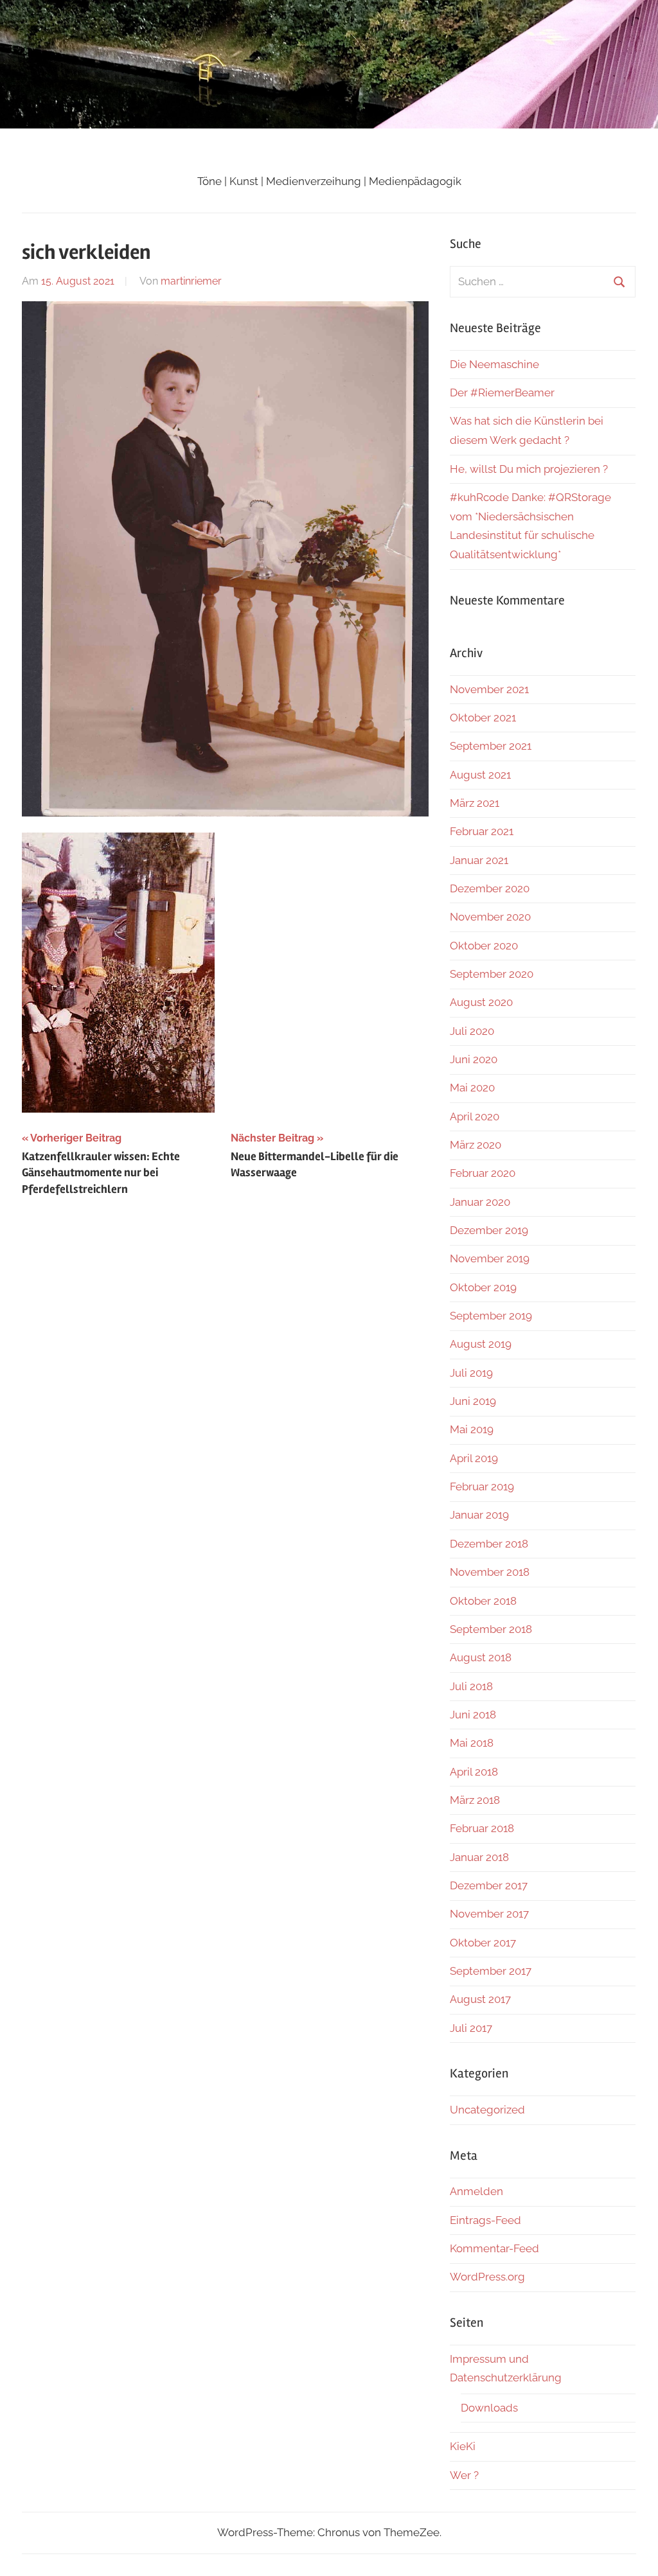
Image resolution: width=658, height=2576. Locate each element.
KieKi (463, 2446)
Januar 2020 (480, 1202)
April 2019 (474, 1458)
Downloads (489, 2408)
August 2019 (481, 1344)
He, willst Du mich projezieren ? (529, 469)
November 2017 (489, 1914)
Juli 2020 (472, 1031)
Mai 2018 (472, 1743)
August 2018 (481, 1657)
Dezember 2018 (489, 1544)
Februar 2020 (483, 1173)
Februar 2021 (482, 831)
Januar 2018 (479, 1857)
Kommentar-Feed (494, 2248)
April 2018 (474, 1772)
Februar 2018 (482, 1828)
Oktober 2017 (483, 1943)
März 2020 (476, 1145)
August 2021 (480, 775)
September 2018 (491, 1629)
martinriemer (191, 281)
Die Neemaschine (494, 364)
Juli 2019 (471, 1373)
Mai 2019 (472, 1429)
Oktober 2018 (483, 1601)
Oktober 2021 (483, 718)
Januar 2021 (479, 860)
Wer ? (464, 2475)
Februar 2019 (482, 1486)
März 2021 (475, 803)
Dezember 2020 (490, 888)
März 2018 (475, 1800)
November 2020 (490, 917)
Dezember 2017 (489, 1885)
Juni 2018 (473, 1715)
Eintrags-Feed (485, 2220)
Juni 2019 (473, 1401)
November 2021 (489, 689)
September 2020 (492, 974)
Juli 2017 (471, 2028)
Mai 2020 (472, 1088)
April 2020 (475, 1116)
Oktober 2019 (483, 1287)
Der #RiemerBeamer (502, 393)
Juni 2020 (474, 1059)
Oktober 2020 (484, 946)
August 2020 (481, 1002)
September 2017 (491, 1971)
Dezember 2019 (489, 1230)
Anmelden (476, 2191)
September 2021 (491, 746)
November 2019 (490, 1258)
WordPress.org (487, 2277)
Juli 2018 (471, 1686)
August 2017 (480, 1999)
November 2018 (490, 1572)
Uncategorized (487, 2110)
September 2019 (491, 1316)
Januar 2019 (479, 1515)
